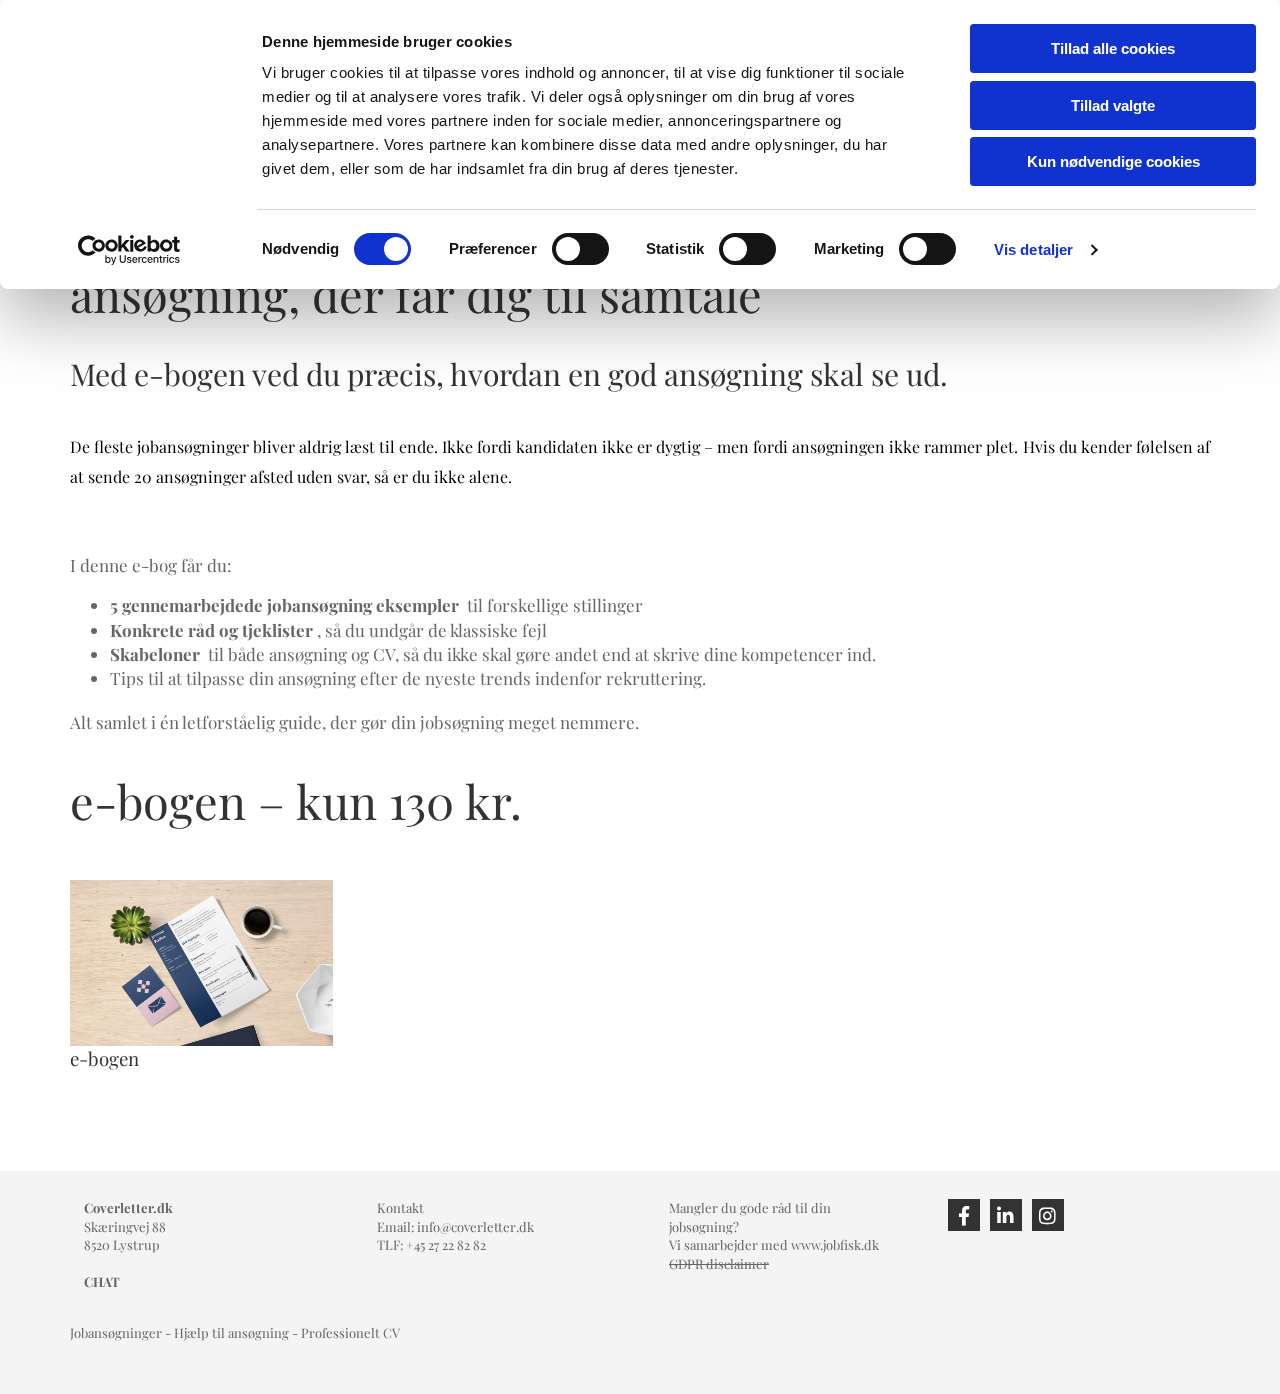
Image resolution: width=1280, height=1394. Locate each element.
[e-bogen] (201, 962)
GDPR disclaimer (719, 1263)
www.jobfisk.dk (835, 1244)
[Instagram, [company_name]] (1048, 1215)
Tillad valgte (1113, 105)
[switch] (580, 249)
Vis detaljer (1033, 249)
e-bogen (104, 1058)
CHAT (102, 1281)
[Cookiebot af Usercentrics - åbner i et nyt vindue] (129, 250)
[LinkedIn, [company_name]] (1006, 1215)
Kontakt (400, 1207)
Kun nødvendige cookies (1113, 161)
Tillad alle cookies (1113, 48)
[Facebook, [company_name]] (964, 1215)
